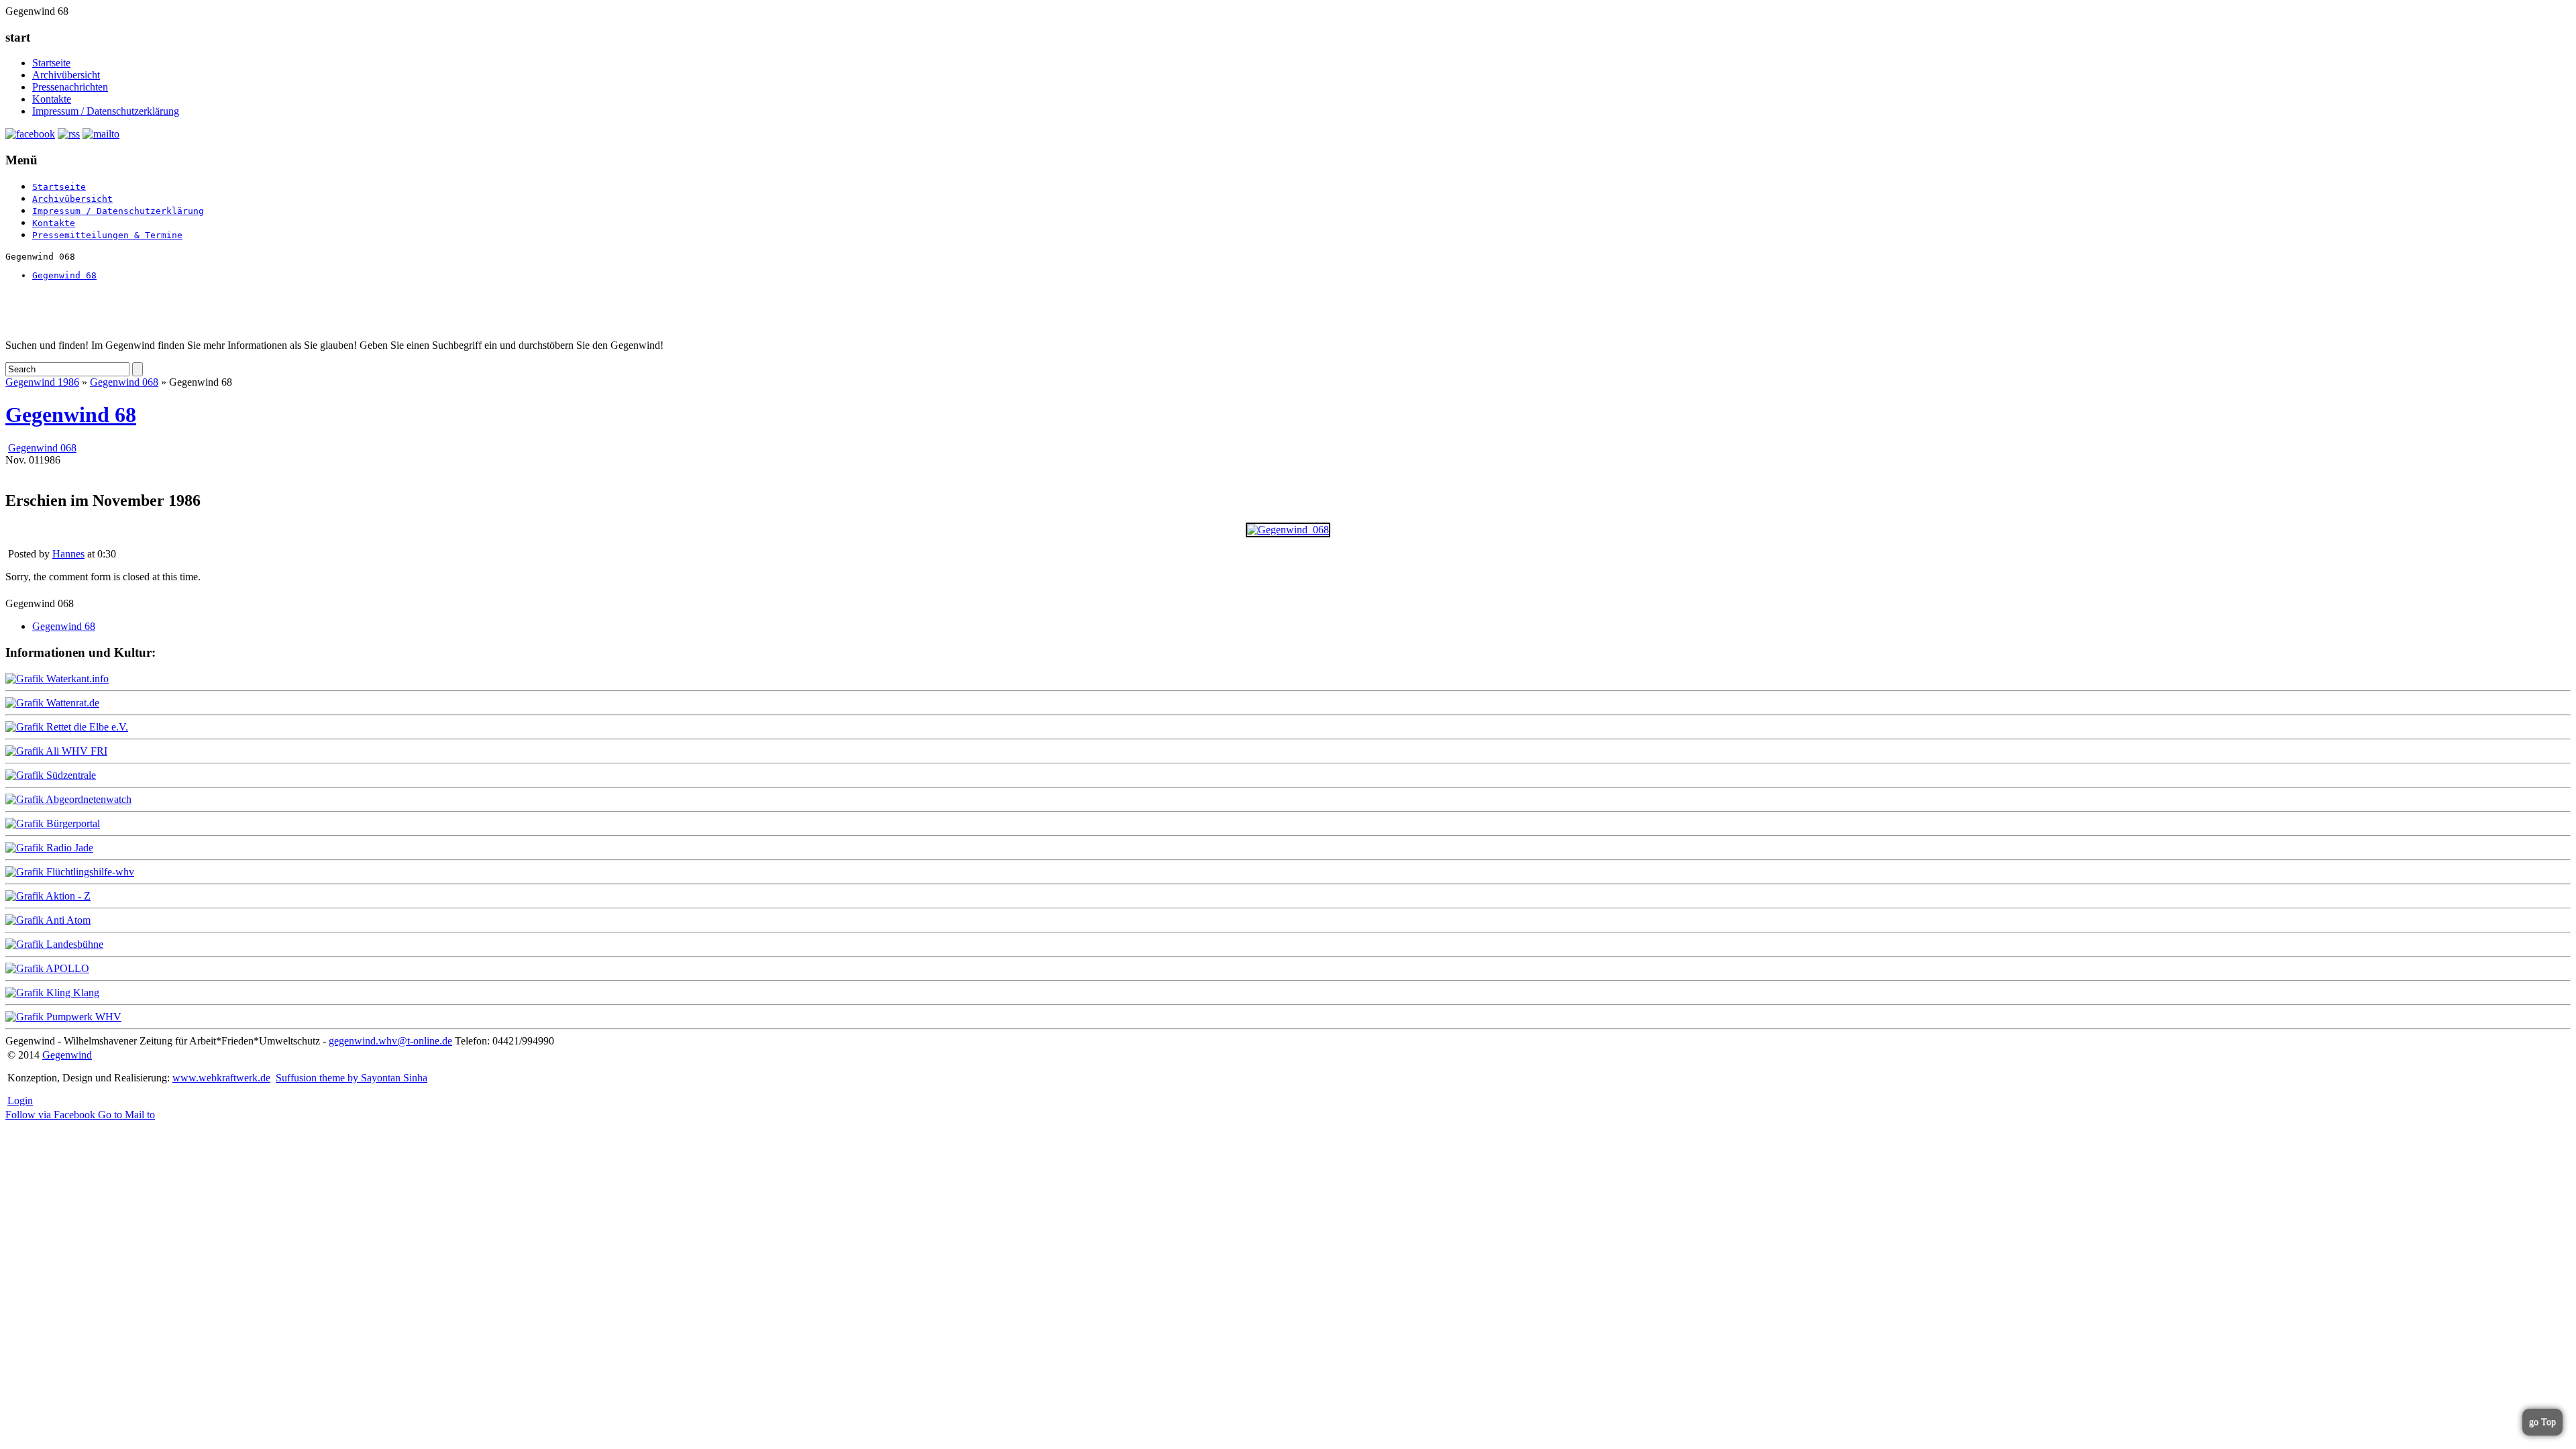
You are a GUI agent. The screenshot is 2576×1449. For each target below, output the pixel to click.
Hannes (68, 554)
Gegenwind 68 (64, 275)
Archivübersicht (66, 75)
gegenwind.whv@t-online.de (390, 1041)
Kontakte (52, 99)
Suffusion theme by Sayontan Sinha (352, 1078)
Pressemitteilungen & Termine (107, 235)
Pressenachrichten (70, 87)
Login (20, 1101)
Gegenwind (67, 1055)
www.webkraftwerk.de (221, 1078)
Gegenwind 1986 (42, 382)
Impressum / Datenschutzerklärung (106, 111)
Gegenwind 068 (124, 382)
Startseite (51, 63)
